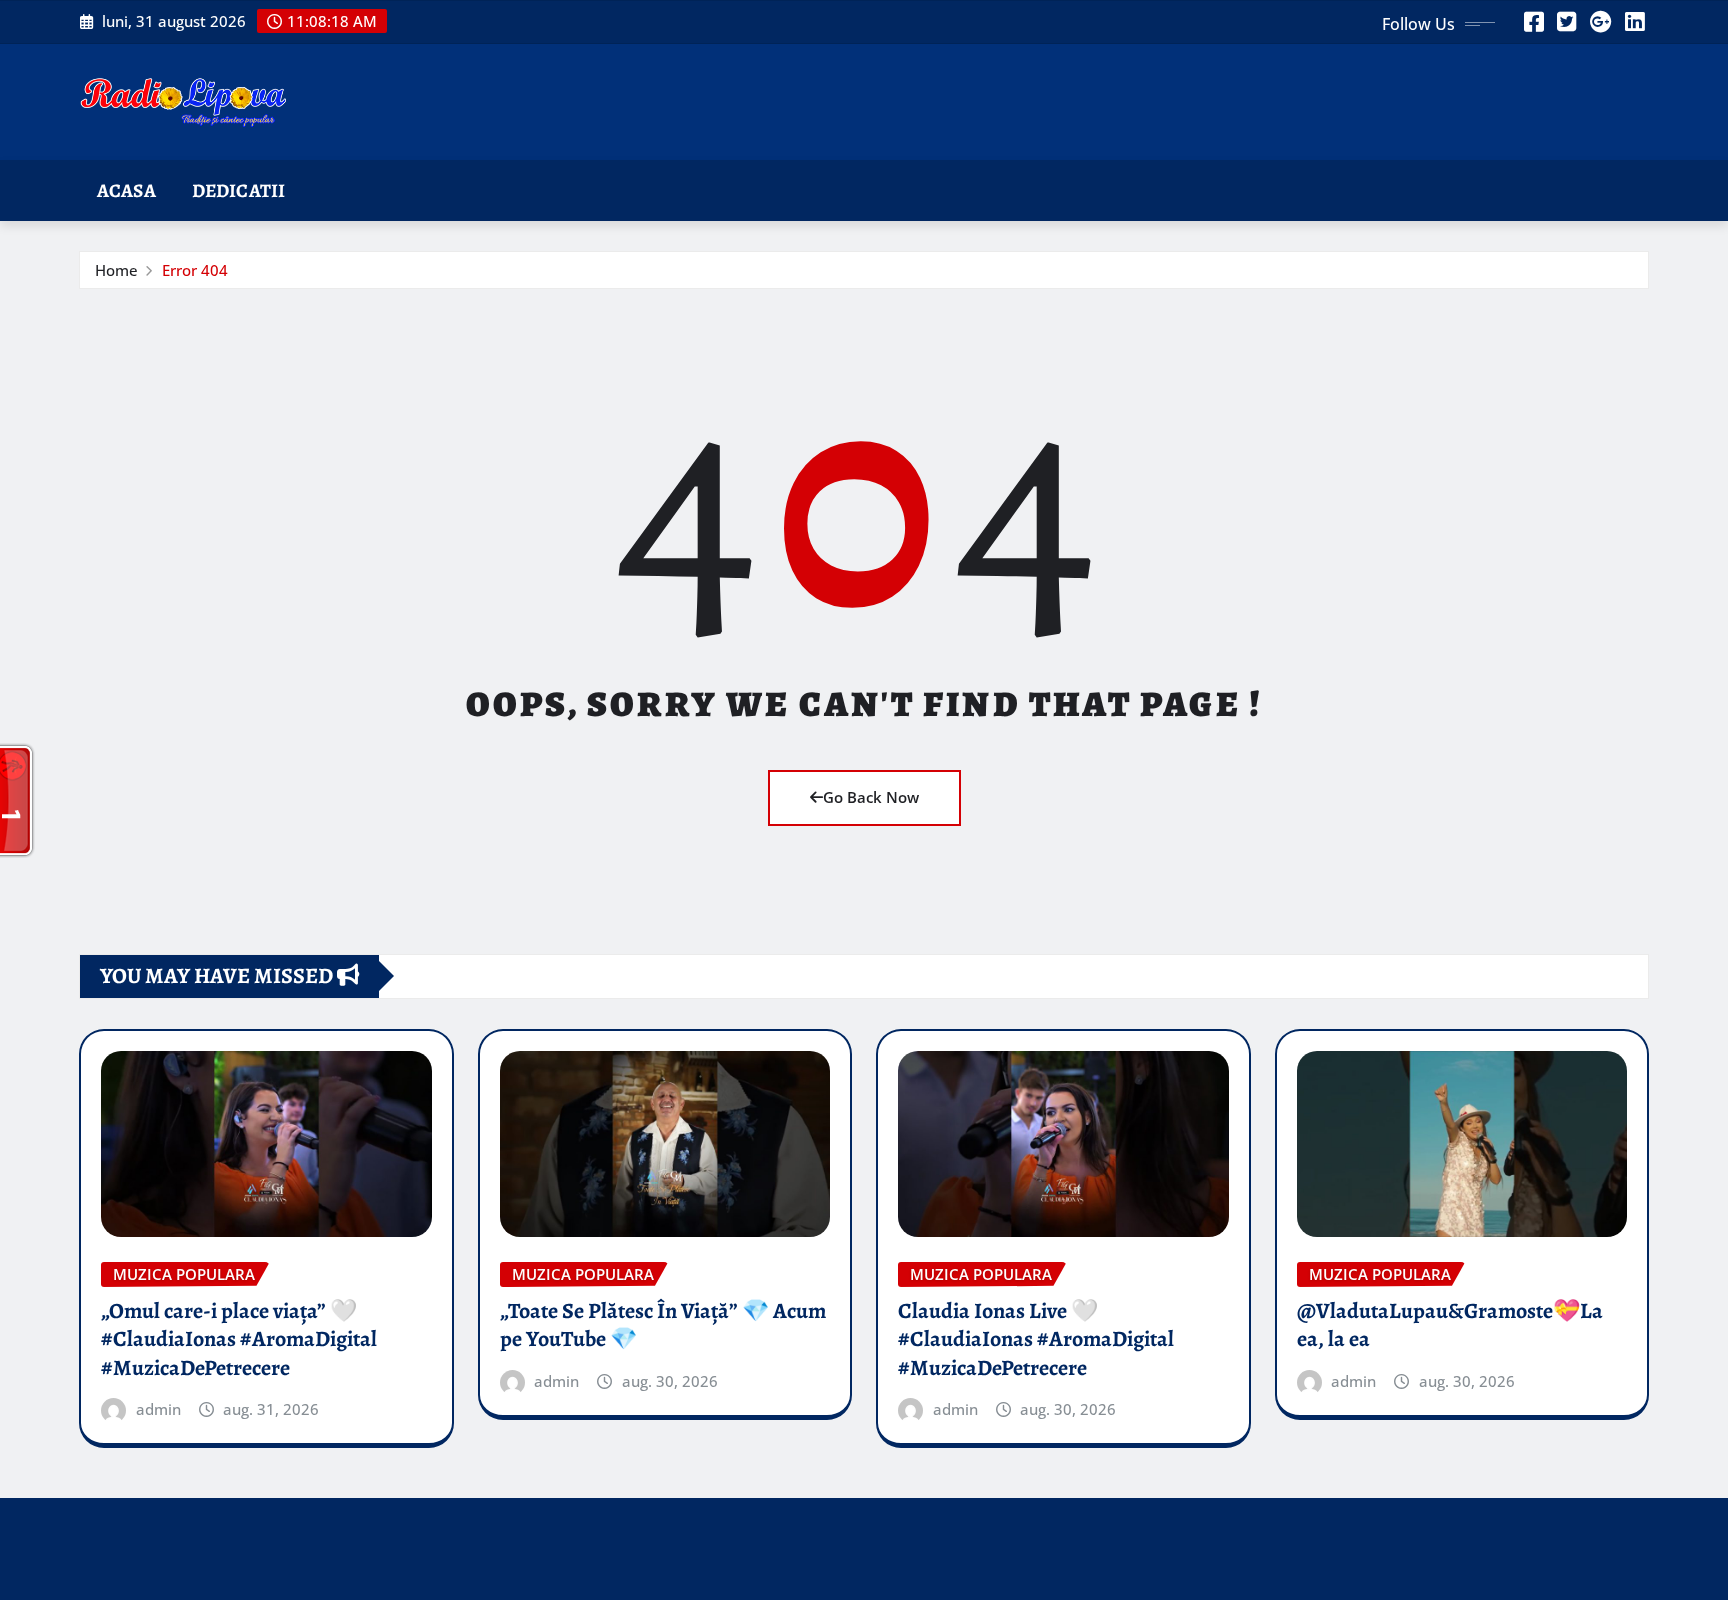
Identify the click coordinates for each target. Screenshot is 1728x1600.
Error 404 (195, 270)
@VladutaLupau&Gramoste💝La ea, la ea (1450, 1325)
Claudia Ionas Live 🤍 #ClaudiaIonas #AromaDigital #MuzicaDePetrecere (1036, 1339)
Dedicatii (238, 190)
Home (116, 270)
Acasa (126, 190)
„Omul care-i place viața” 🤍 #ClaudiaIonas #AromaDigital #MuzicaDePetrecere (239, 1339)
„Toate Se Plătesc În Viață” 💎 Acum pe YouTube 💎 (663, 1325)
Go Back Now (871, 797)
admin (158, 1409)
